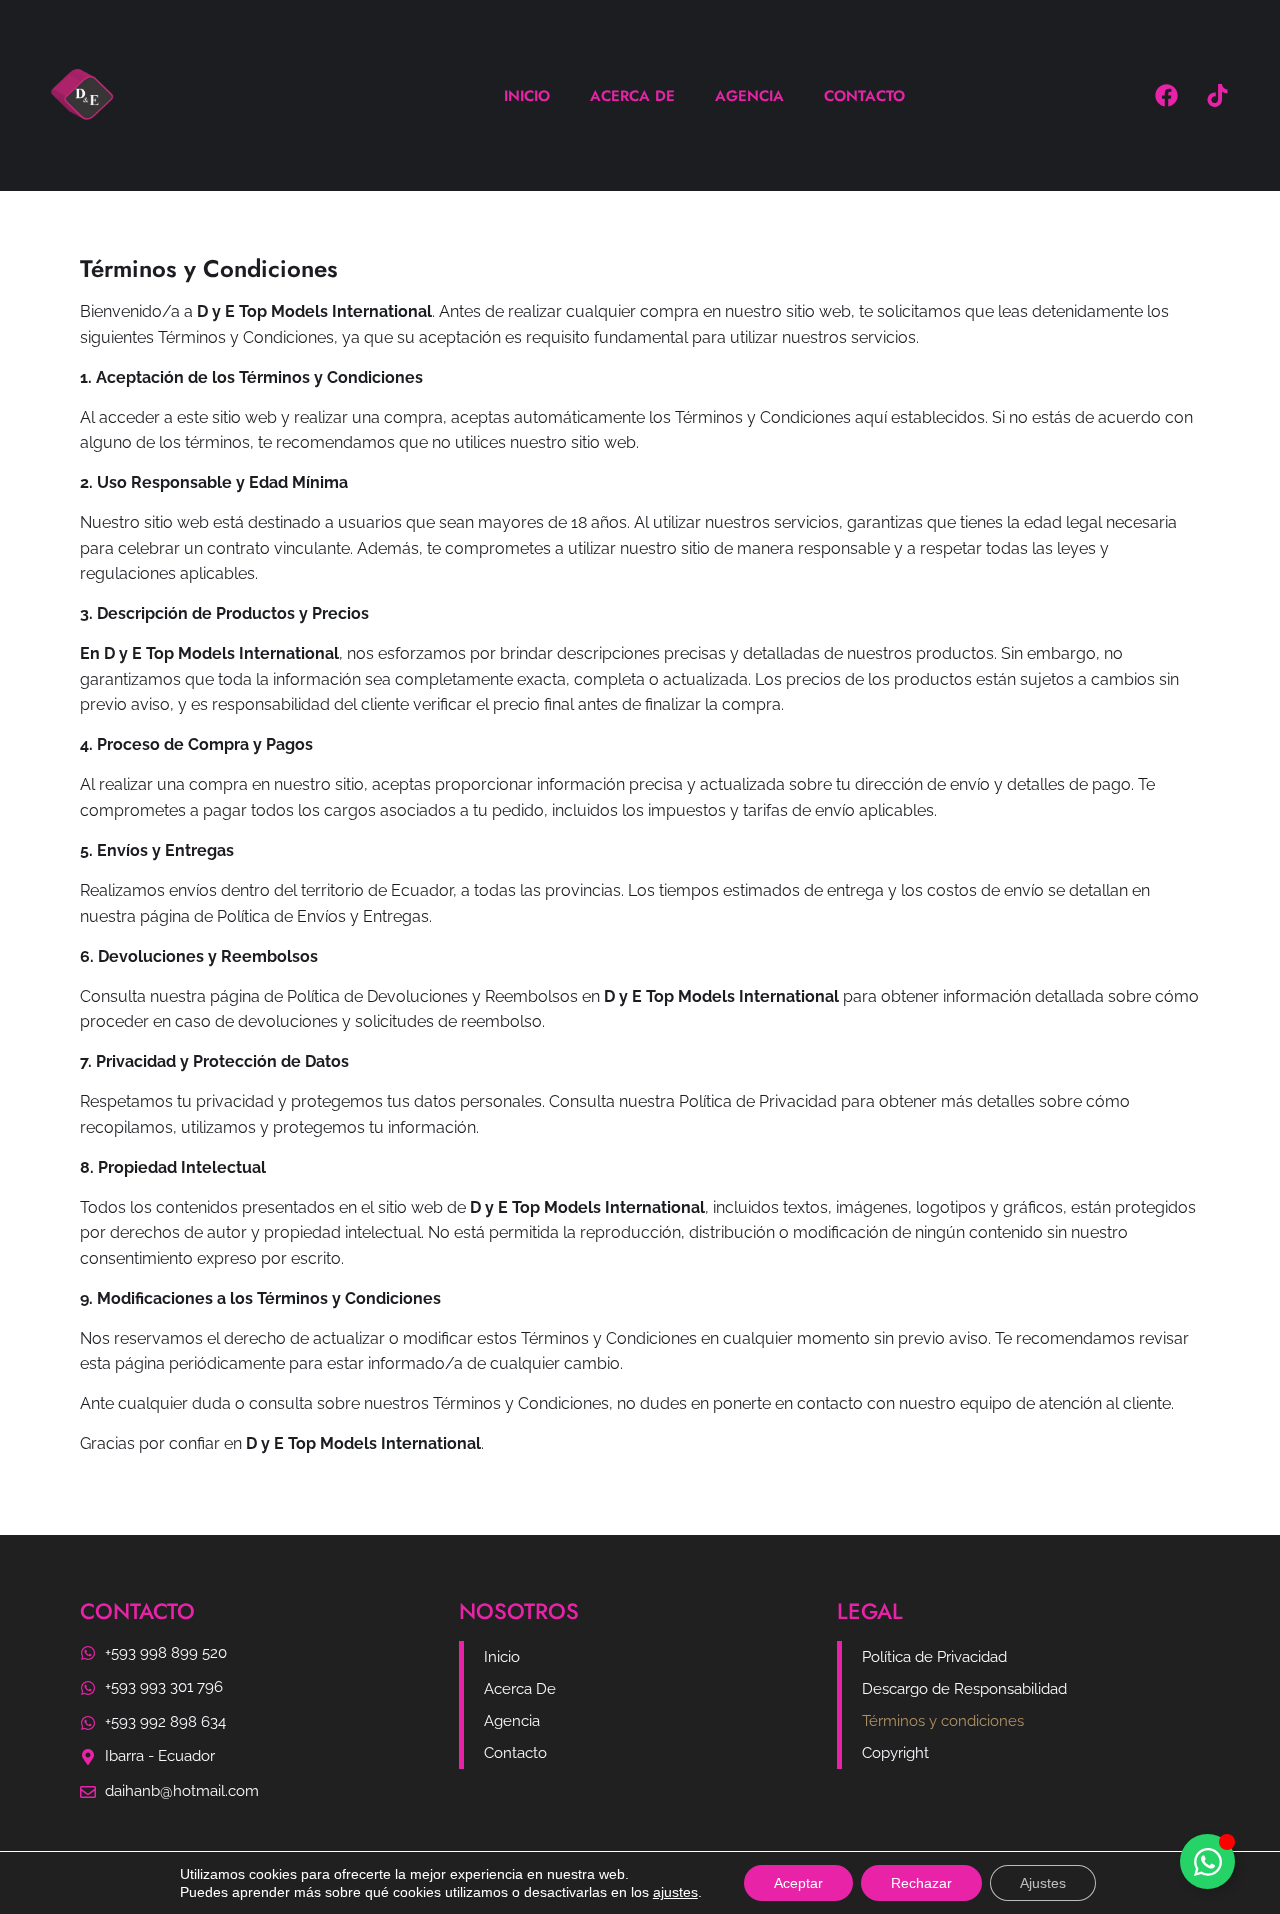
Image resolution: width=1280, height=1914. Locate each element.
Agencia (749, 96)
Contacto (864, 96)
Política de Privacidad (934, 1657)
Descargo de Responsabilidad (964, 1689)
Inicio (527, 96)
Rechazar (921, 1883)
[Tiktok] (1217, 96)
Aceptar (798, 1883)
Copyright (895, 1753)
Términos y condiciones (943, 1721)
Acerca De (632, 96)
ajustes (675, 1892)
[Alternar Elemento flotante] (1207, 1861)
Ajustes (1043, 1883)
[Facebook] (1166, 96)
